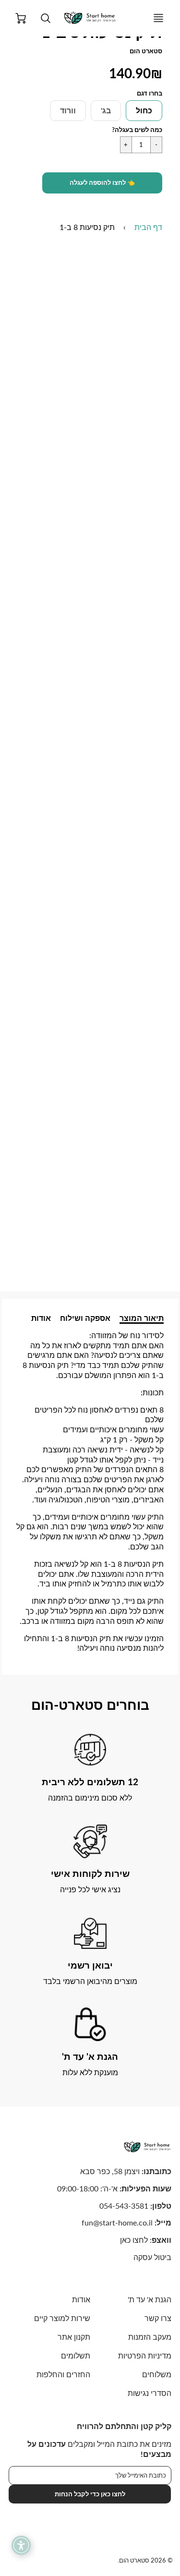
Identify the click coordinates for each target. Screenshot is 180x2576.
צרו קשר (158, 2318)
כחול (144, 110)
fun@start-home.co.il (117, 2222)
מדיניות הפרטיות (145, 2355)
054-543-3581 (124, 2206)
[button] (102, 183)
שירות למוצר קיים (62, 2318)
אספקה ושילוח (85, 1318)
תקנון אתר (74, 2337)
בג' (106, 110)
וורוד (68, 110)
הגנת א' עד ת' (150, 2299)
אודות (41, 1318)
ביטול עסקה (152, 2257)
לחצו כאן (134, 2240)
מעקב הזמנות (150, 2337)
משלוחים (157, 2374)
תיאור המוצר (142, 1318)
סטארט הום (146, 51)
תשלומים (75, 2355)
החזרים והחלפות (63, 2374)
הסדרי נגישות (150, 2393)
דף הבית (148, 227)
